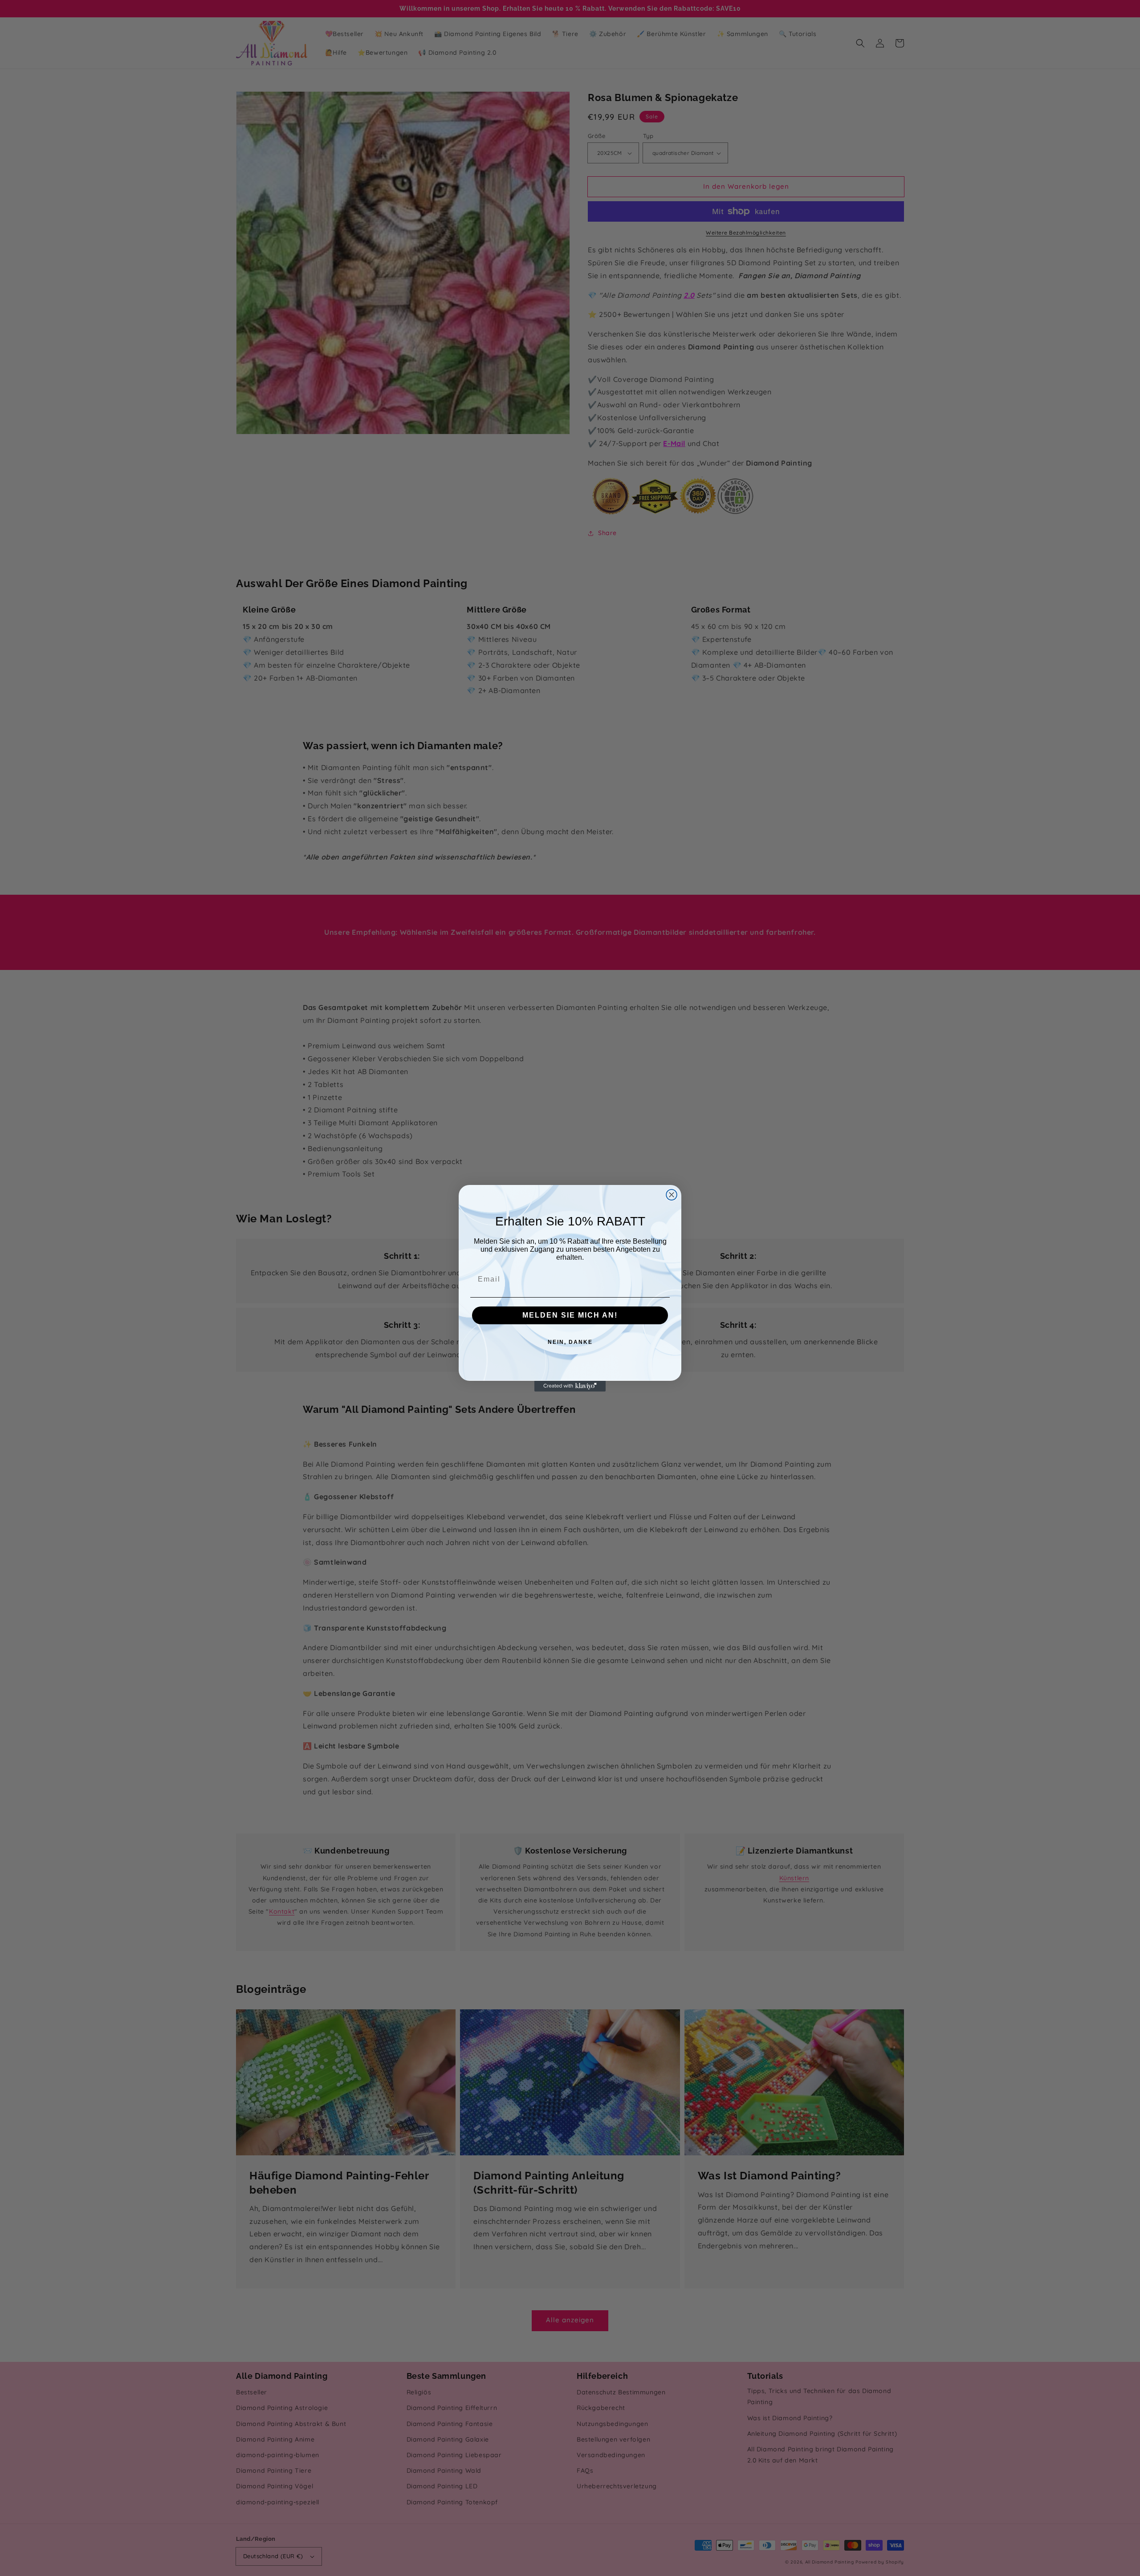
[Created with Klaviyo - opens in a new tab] (570, 1386)
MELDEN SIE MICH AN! (570, 1315)
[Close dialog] (672, 1195)
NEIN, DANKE (570, 1342)
